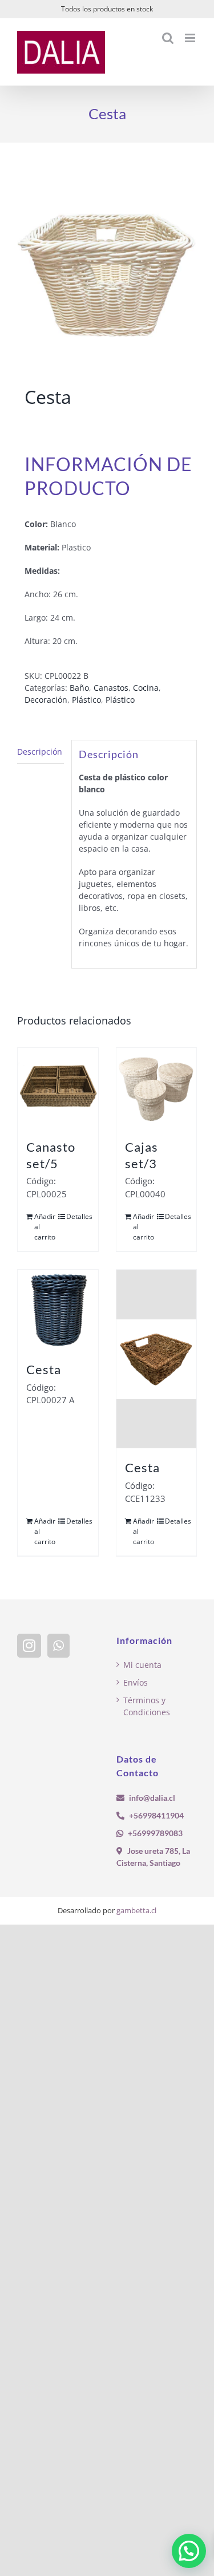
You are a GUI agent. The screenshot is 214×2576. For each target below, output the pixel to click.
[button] (189, 2551)
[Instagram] (29, 1646)
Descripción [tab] (40, 752)
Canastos (111, 688)
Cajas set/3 (142, 1155)
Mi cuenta (142, 1665)
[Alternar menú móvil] (191, 38)
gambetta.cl (136, 1910)
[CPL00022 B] (107, 267)
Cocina (146, 688)
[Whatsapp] (58, 1646)
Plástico (86, 700)
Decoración (46, 700)
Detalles (78, 1216)
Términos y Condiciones (147, 1706)
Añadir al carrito (45, 1227)
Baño (79, 688)
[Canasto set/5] (58, 1088)
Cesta (44, 1369)
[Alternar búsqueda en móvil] (168, 38)
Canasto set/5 (51, 1155)
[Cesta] (58, 1310)
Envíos (136, 1682)
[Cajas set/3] (157, 1088)
